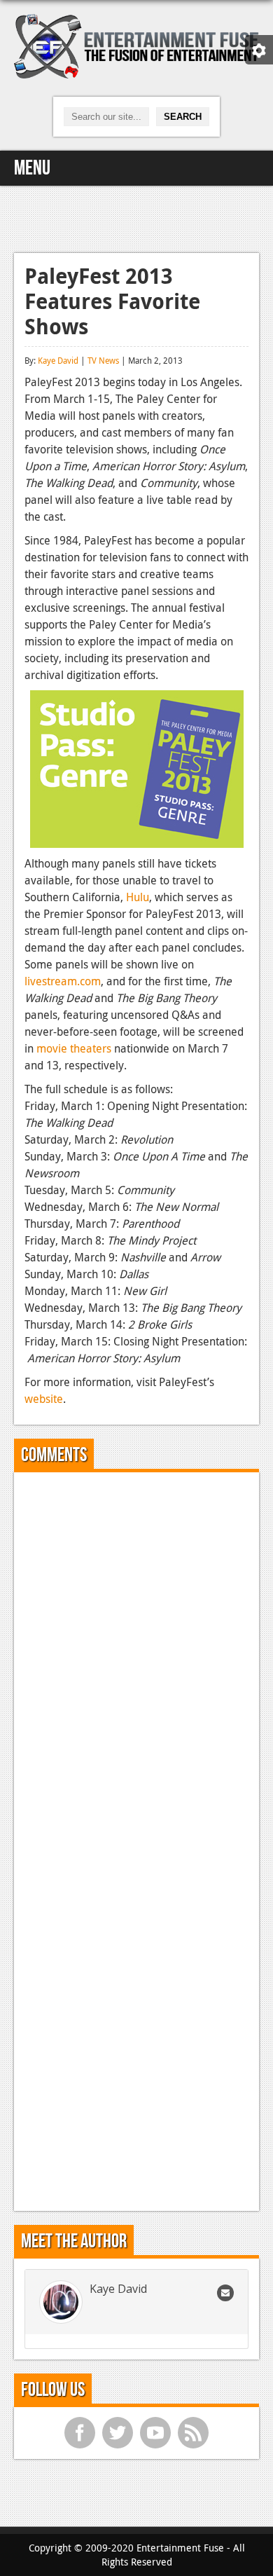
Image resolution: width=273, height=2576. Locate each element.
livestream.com (63, 981)
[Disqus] (136, 1658)
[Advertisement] (136, 217)
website (44, 1399)
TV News (103, 360)
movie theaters (74, 1048)
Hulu (138, 897)
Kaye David (58, 360)
